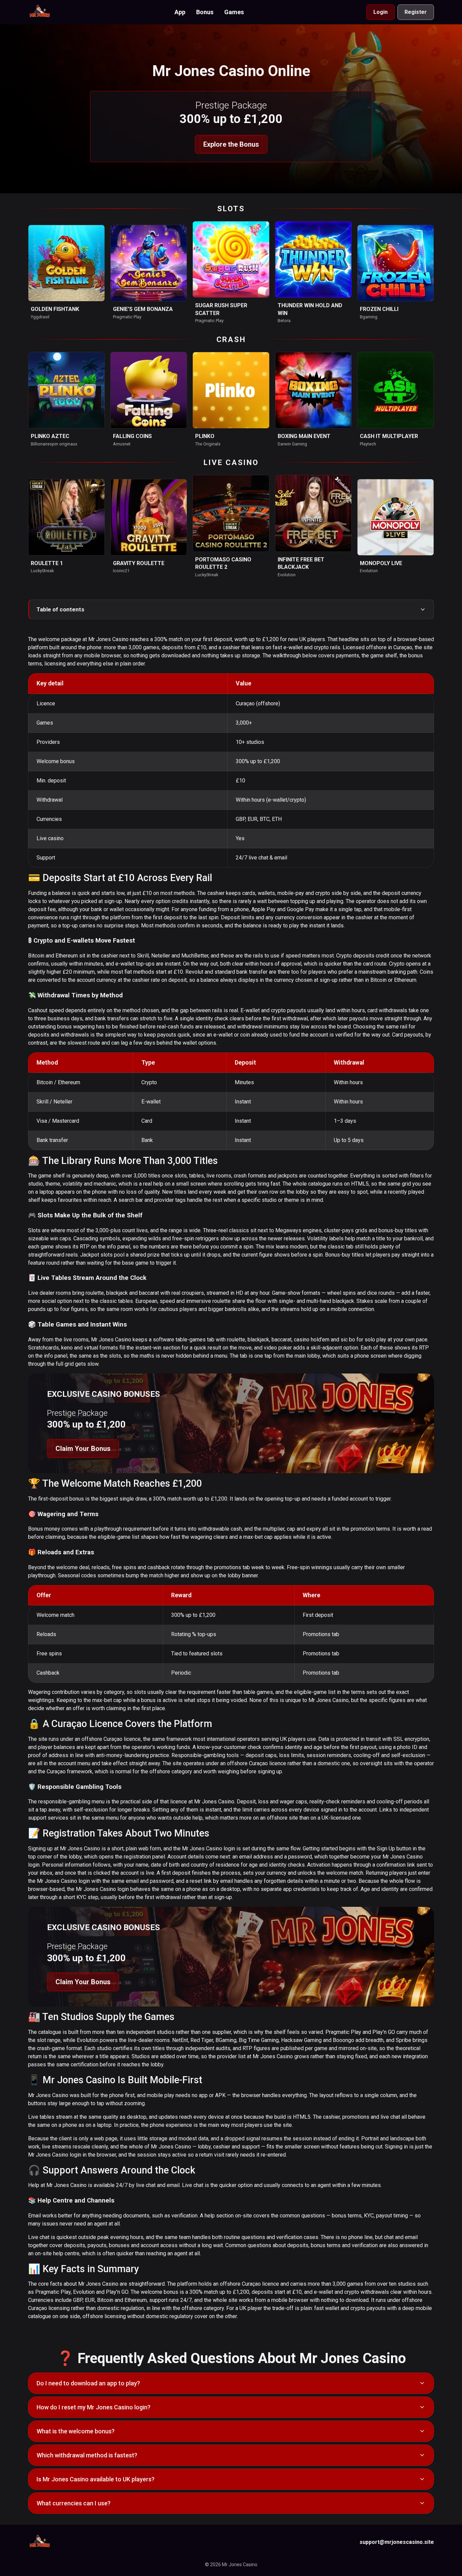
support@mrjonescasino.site (397, 2542)
